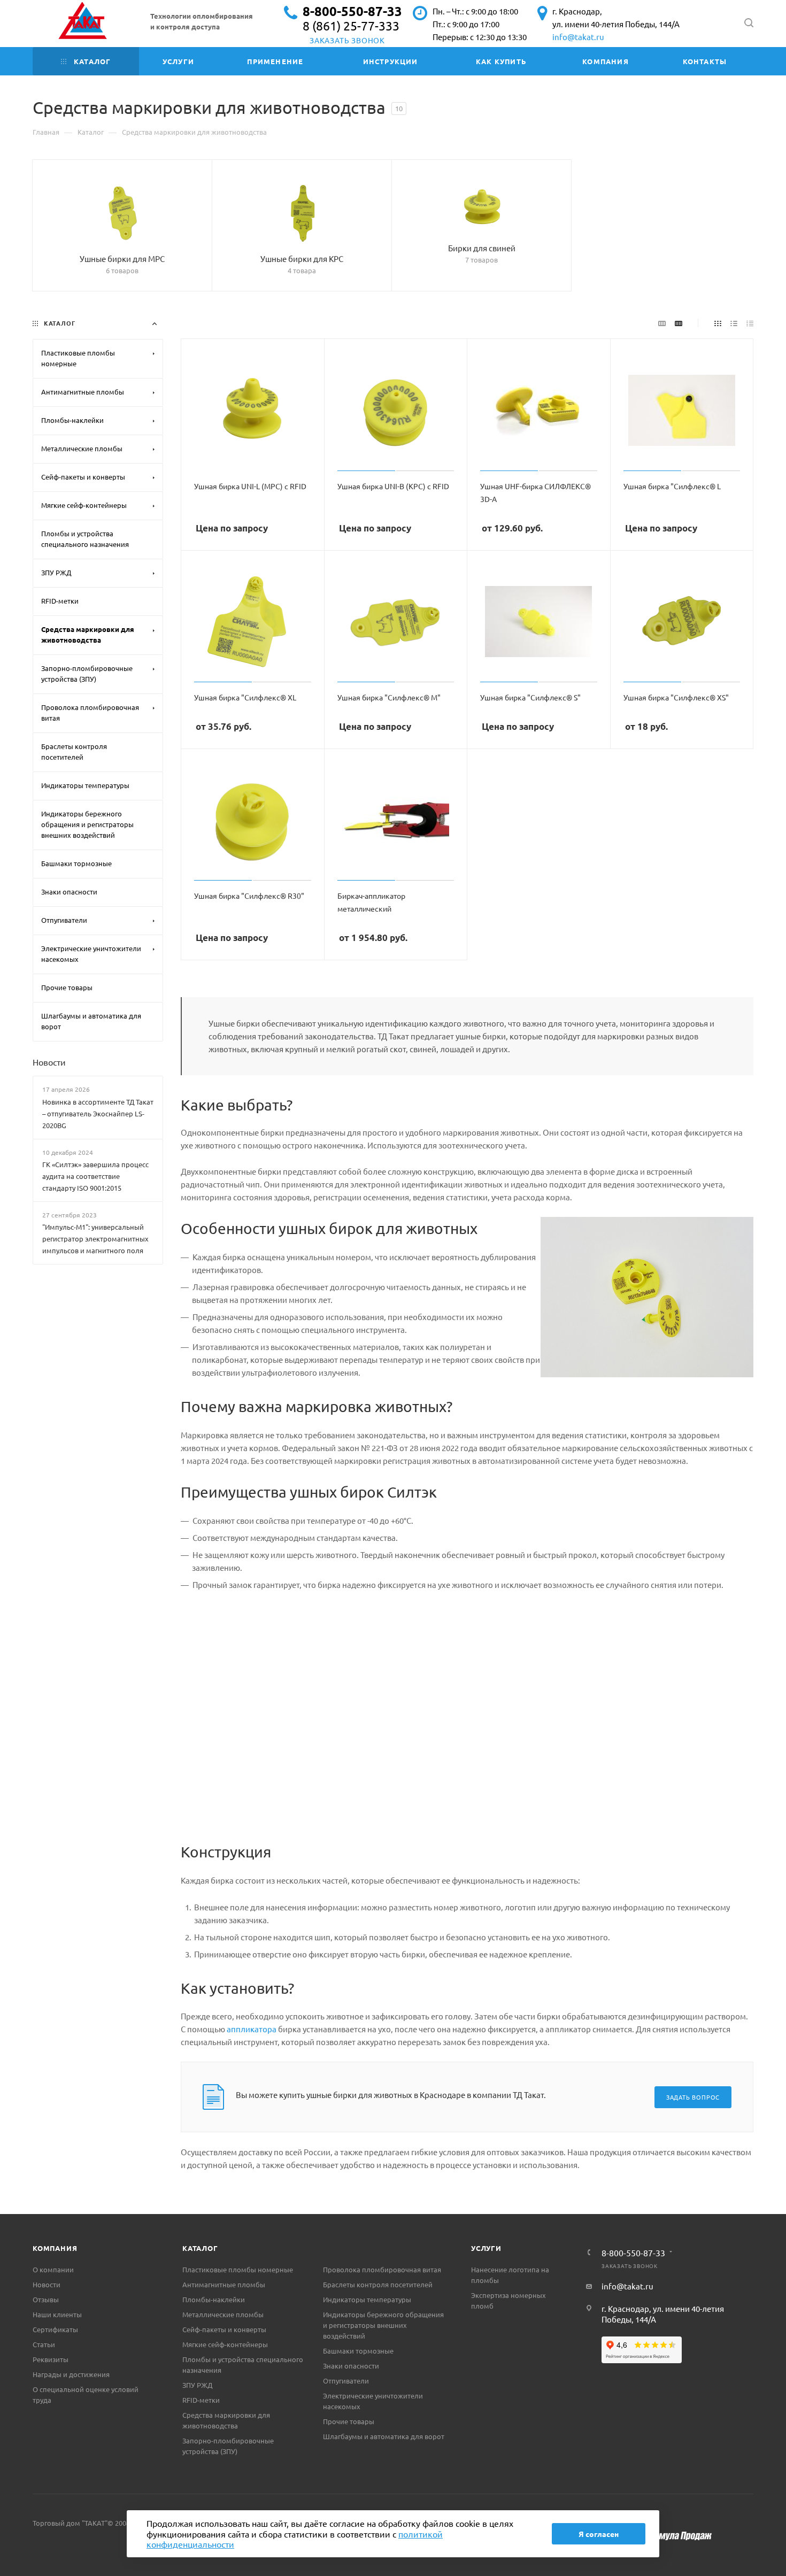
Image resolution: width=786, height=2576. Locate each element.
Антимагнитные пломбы (224, 2284)
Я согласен (599, 2534)
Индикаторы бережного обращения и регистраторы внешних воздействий (383, 2325)
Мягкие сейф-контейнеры (225, 2344)
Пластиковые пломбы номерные (238, 2269)
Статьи (44, 2344)
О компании (53, 2269)
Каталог (200, 2248)
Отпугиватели (346, 2381)
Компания (55, 2248)
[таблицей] (750, 322)
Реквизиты (51, 2359)
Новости (49, 1062)
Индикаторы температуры (367, 2299)
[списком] (734, 322)
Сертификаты (55, 2329)
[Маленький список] (662, 322)
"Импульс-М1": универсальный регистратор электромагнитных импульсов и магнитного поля (95, 1239)
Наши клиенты (57, 2314)
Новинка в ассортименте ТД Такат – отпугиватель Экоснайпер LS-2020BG (98, 1113)
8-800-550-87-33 (352, 11)
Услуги (486, 2248)
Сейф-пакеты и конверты (224, 2329)
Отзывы (46, 2299)
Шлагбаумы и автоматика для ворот (384, 2436)
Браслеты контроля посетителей (378, 2284)
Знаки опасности (351, 2366)
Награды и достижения (71, 2374)
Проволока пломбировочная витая (382, 2269)
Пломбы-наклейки (214, 2299)
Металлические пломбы (223, 2314)
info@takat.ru (578, 37)
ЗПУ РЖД (197, 2385)
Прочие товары (349, 2421)
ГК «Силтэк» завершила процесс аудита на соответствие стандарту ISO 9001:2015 (95, 1176)
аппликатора (252, 2029)
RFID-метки (201, 2400)
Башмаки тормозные (358, 2351)
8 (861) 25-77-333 (351, 25)
